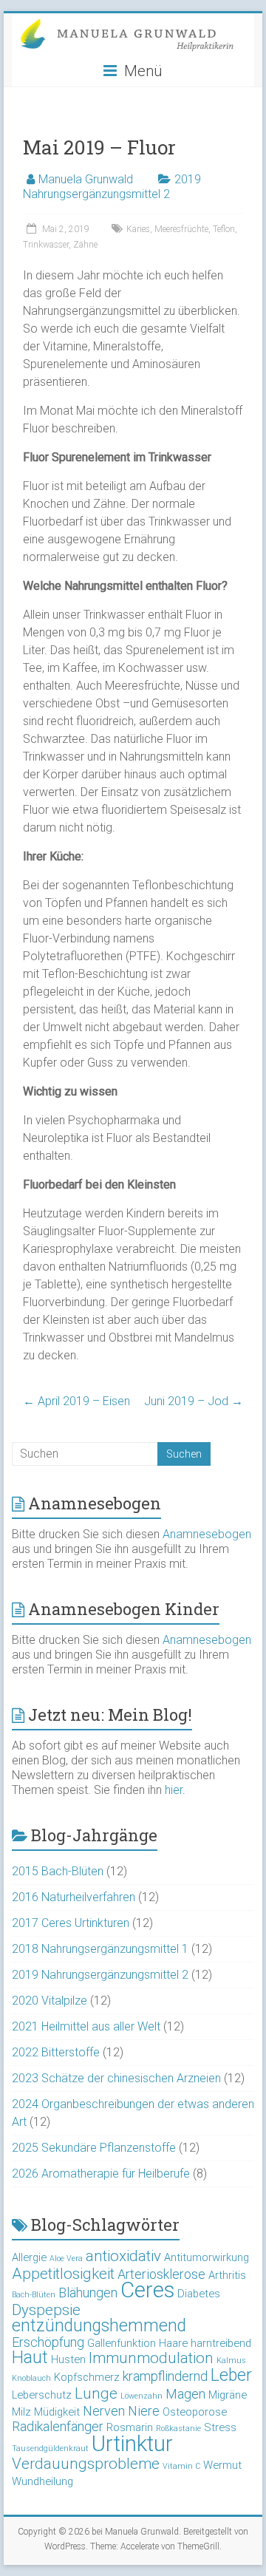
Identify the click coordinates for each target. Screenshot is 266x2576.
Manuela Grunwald (86, 179)
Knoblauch (31, 2378)
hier (174, 1790)
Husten (68, 2359)
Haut (30, 2358)
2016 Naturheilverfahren (74, 1897)
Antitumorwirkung (207, 2257)
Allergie (29, 2257)
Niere (144, 2411)
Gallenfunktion (122, 2343)
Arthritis (227, 2275)
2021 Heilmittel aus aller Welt (86, 2026)
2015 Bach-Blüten (58, 1871)
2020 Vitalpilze (50, 2001)
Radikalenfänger (58, 2426)
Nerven (104, 2411)
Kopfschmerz (87, 2377)
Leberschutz (42, 2395)
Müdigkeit (57, 2412)
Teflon (224, 229)
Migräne (228, 2395)
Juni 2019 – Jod (194, 1401)
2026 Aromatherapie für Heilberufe (101, 2174)
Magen (185, 2394)
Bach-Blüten (34, 2295)
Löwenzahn (141, 2396)
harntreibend (221, 2343)
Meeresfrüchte (181, 229)
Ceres (147, 2290)
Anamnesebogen (207, 1534)
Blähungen (88, 2293)
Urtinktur (132, 2444)
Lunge (96, 2393)
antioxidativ (123, 2256)
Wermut (222, 2465)
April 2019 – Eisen (76, 1401)
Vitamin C (181, 2466)
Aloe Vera (66, 2259)
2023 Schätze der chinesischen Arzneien (116, 2078)
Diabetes (199, 2294)
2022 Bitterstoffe (56, 2052)
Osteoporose (195, 2412)
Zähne (85, 245)
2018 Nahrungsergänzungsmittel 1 (100, 1949)
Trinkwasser (46, 245)
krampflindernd (165, 2376)
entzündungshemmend (99, 2326)
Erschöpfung (48, 2342)
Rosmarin (130, 2427)
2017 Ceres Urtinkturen (71, 1923)
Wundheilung (42, 2481)
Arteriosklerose (161, 2274)
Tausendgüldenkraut (50, 2448)
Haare (173, 2343)
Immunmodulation (151, 2358)
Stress (220, 2427)
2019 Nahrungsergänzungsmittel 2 (112, 187)
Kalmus (231, 2361)
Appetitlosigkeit (63, 2274)
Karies (138, 229)
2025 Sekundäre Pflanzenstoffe (94, 2148)
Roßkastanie (178, 2429)
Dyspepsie (46, 2310)
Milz (21, 2412)
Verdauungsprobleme (86, 2464)
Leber (231, 2375)
